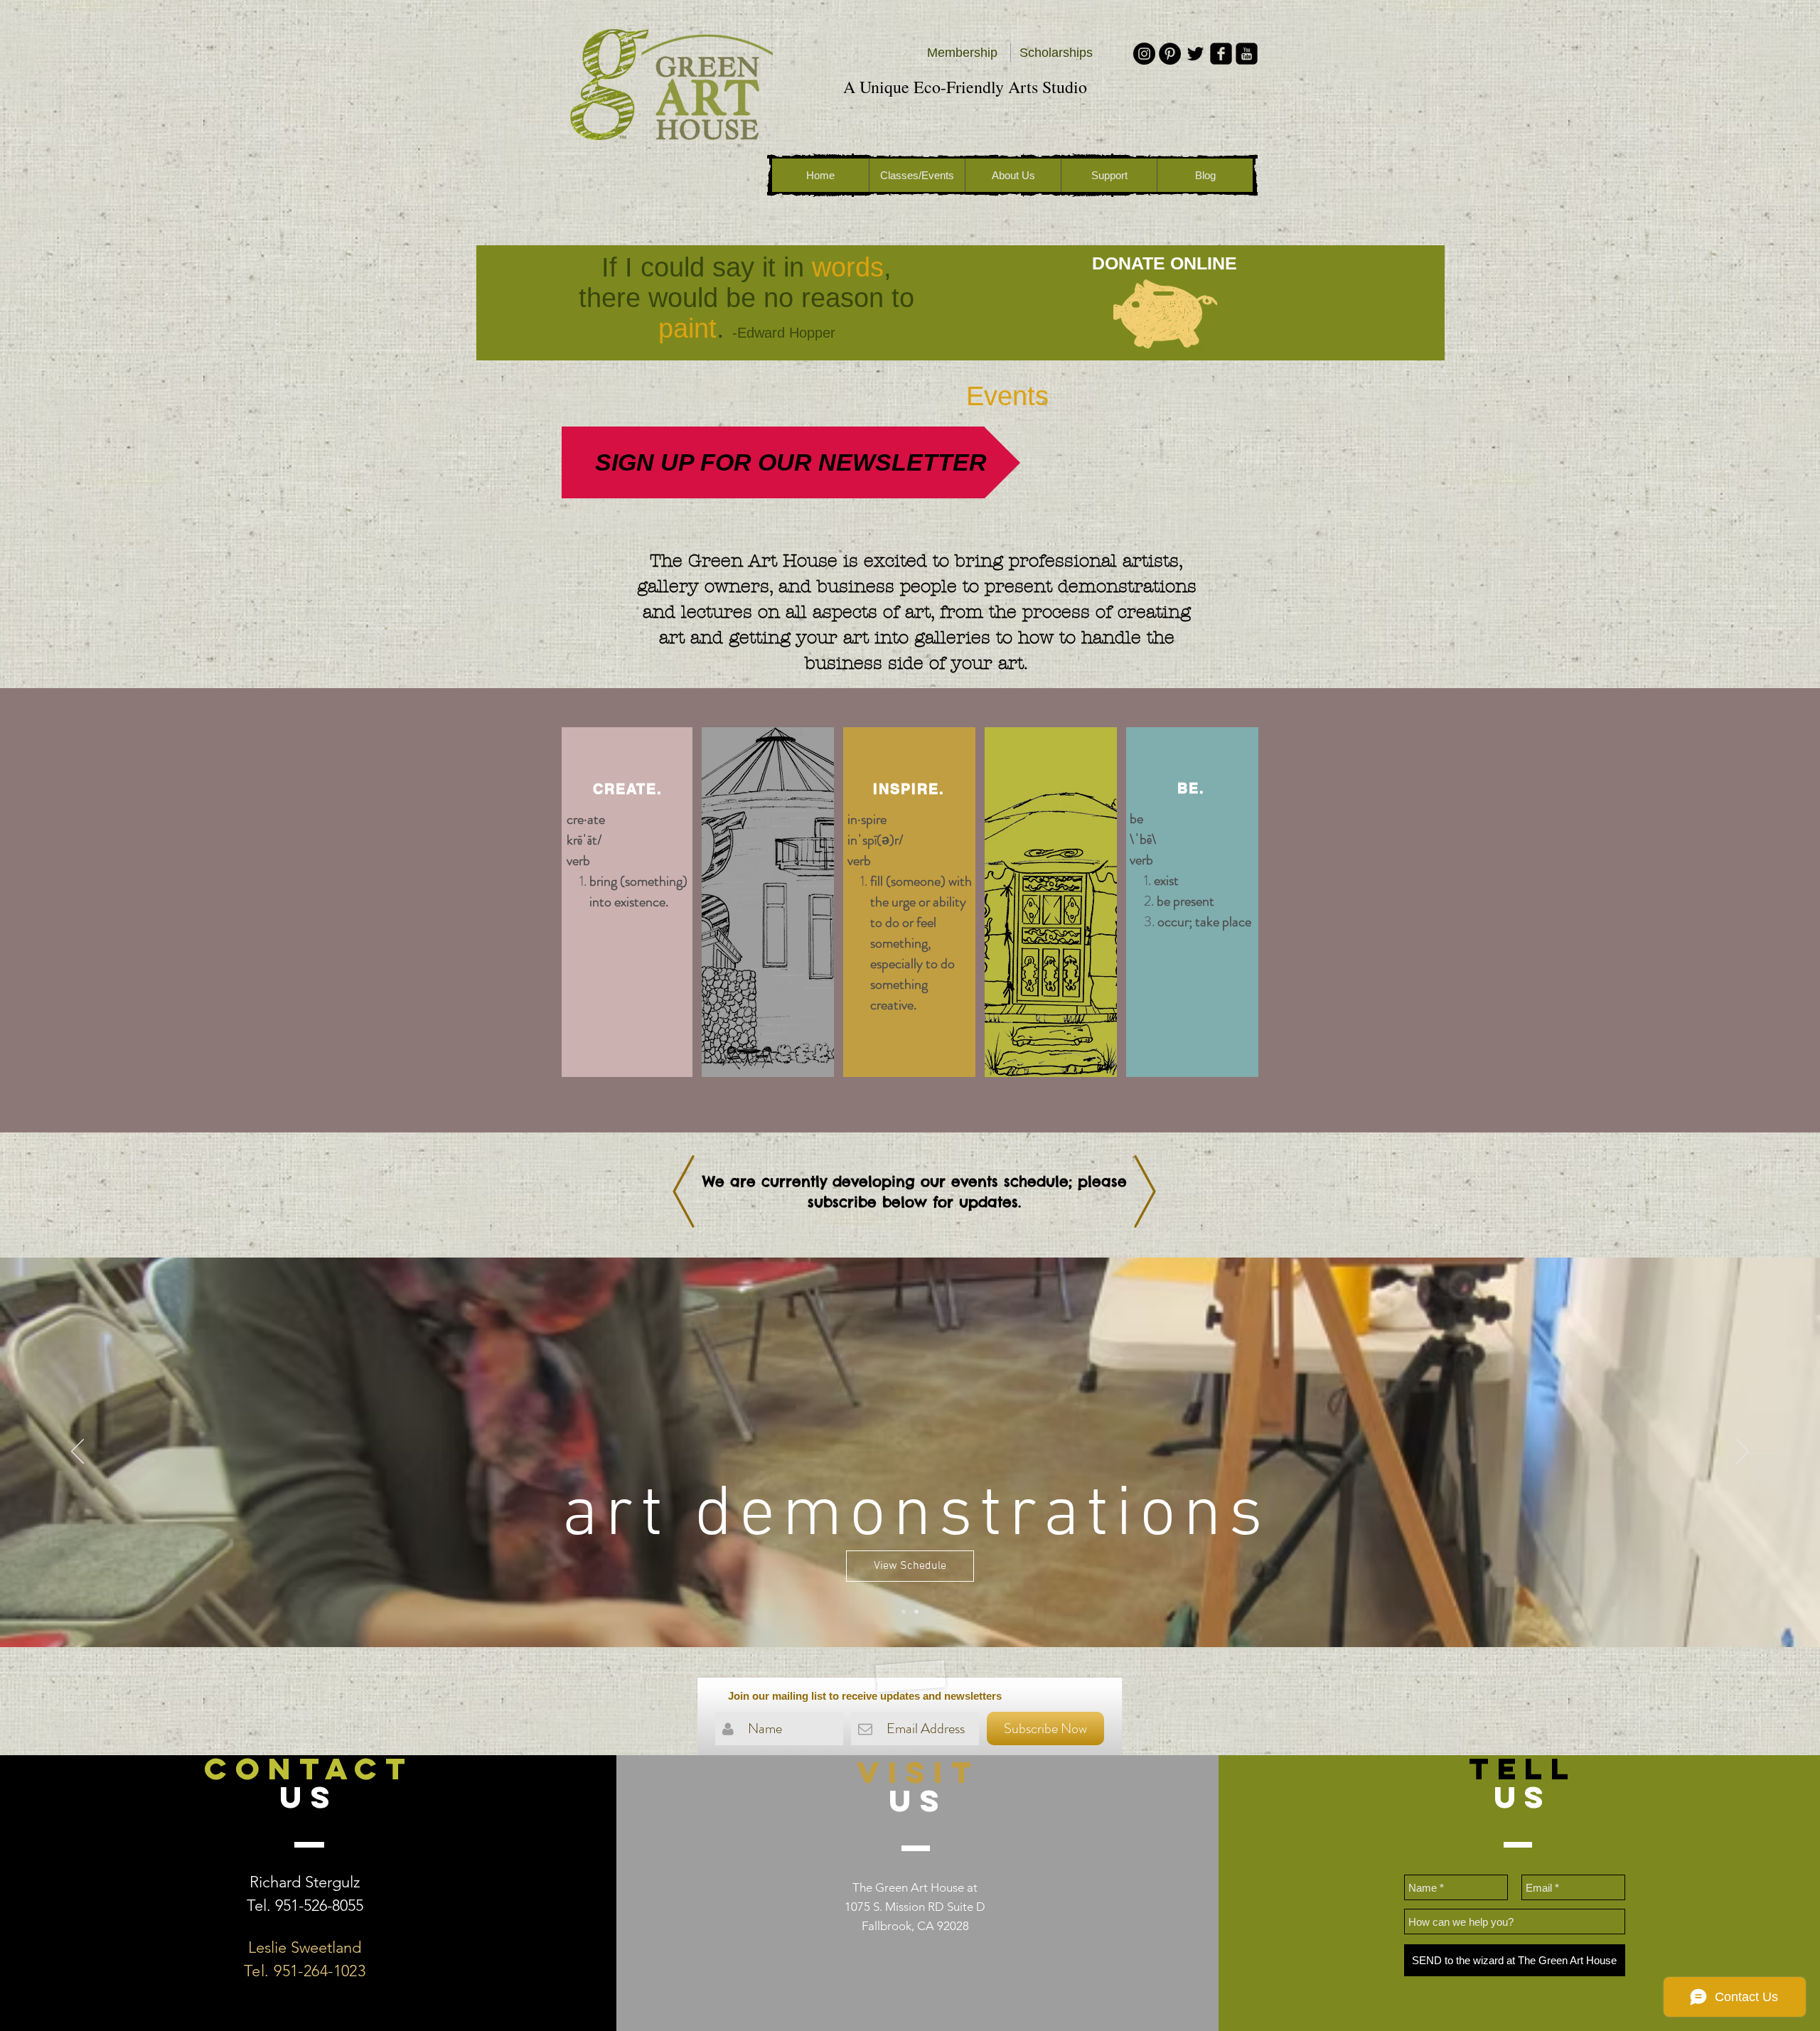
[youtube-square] (1247, 54)
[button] (908, 1034)
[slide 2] (916, 1612)
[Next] (1743, 1452)
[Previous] (77, 1452)
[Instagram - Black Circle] (1144, 54)
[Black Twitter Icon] (1195, 54)
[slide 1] (904, 1612)
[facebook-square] (1221, 54)
